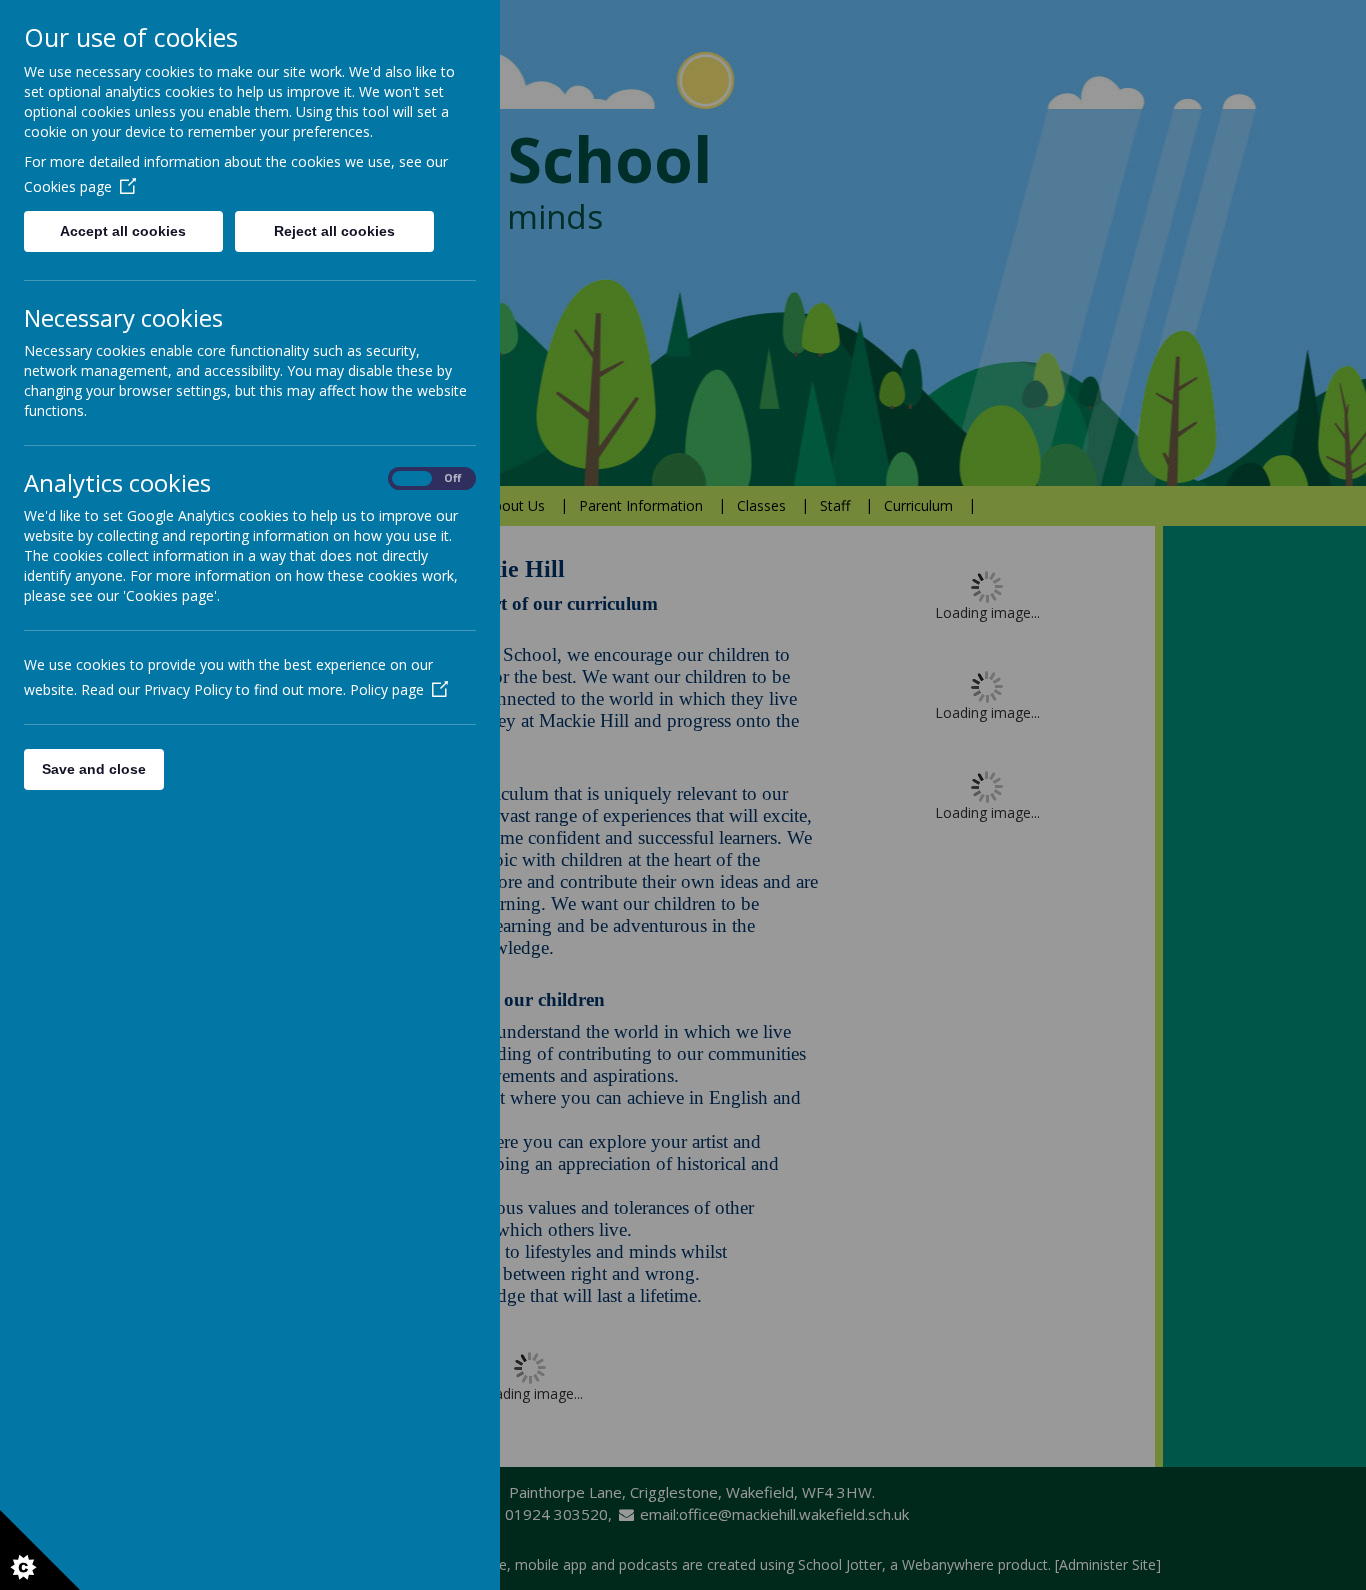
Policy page (387, 689)
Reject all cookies (334, 231)
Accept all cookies (123, 231)
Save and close (94, 769)
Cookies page (68, 186)
